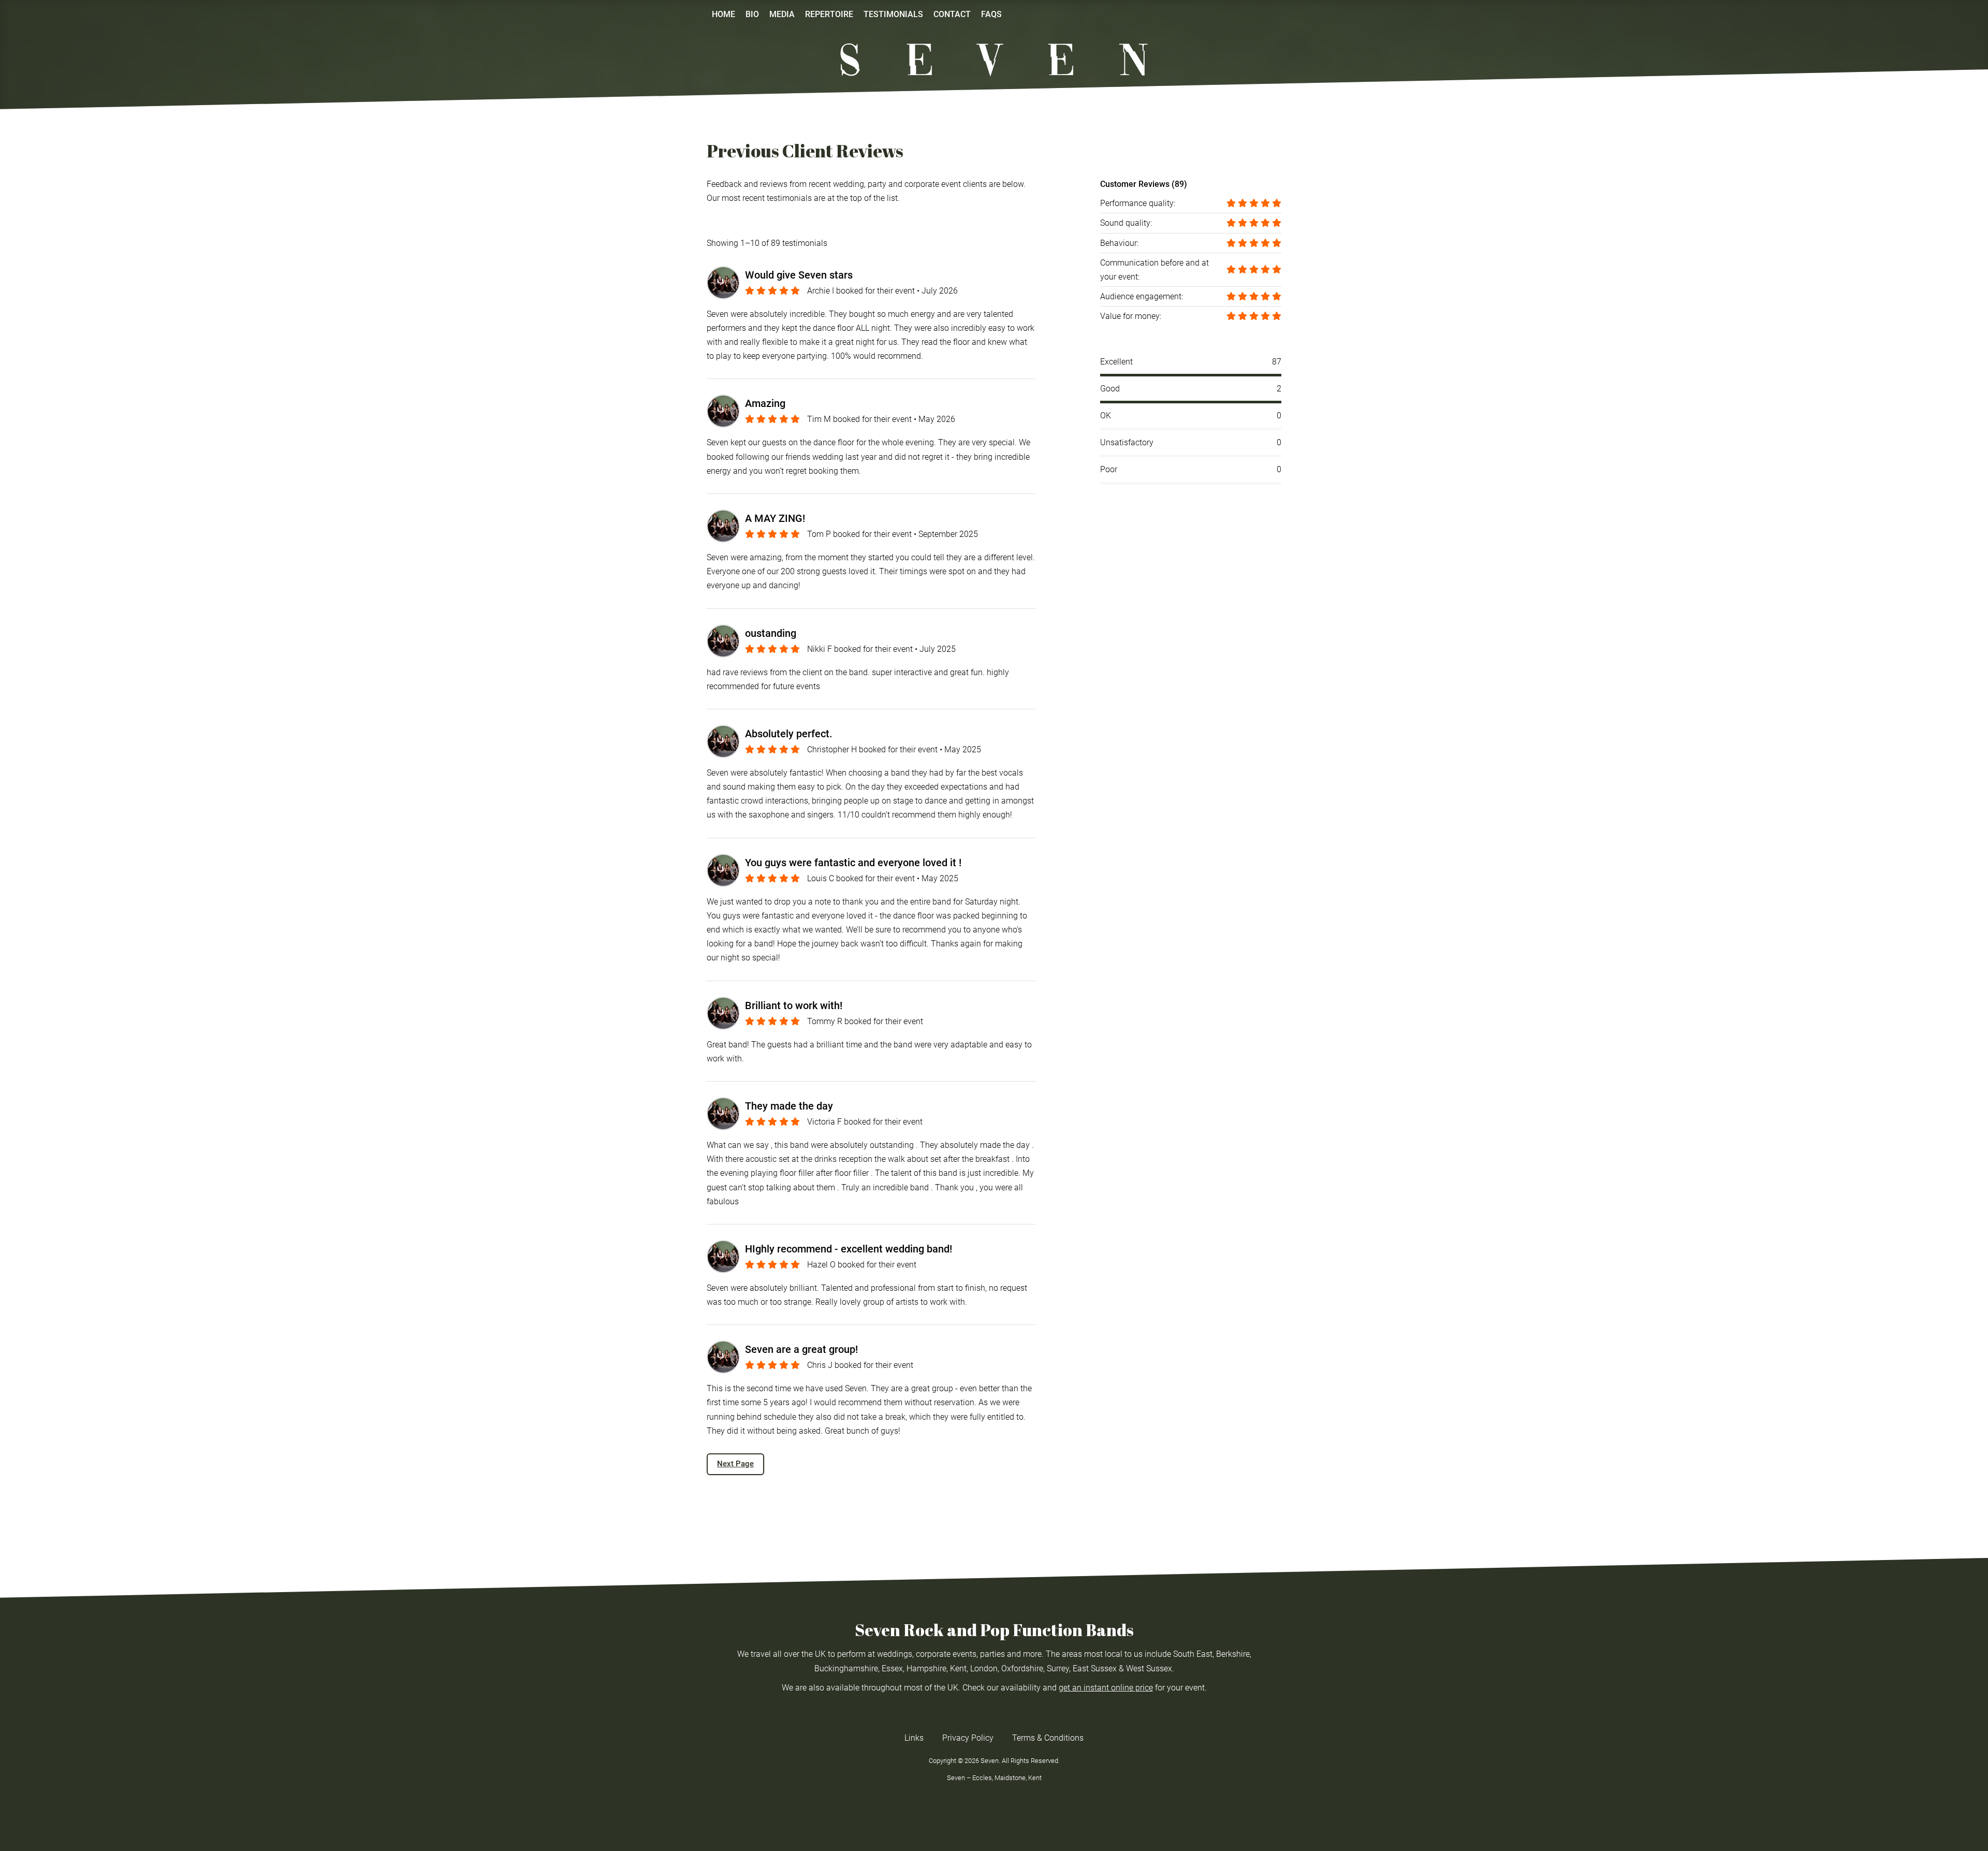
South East (1193, 1654)
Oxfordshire (1022, 1668)
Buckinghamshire (846, 1668)
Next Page (735, 1464)
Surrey (1058, 1668)
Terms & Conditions (1048, 1738)
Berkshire (1233, 1654)
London (984, 1668)
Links (914, 1738)
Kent (958, 1668)
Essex (892, 1668)
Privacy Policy (968, 1738)
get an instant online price (1106, 1688)
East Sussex (1095, 1668)
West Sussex (1149, 1668)
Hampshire (926, 1668)
